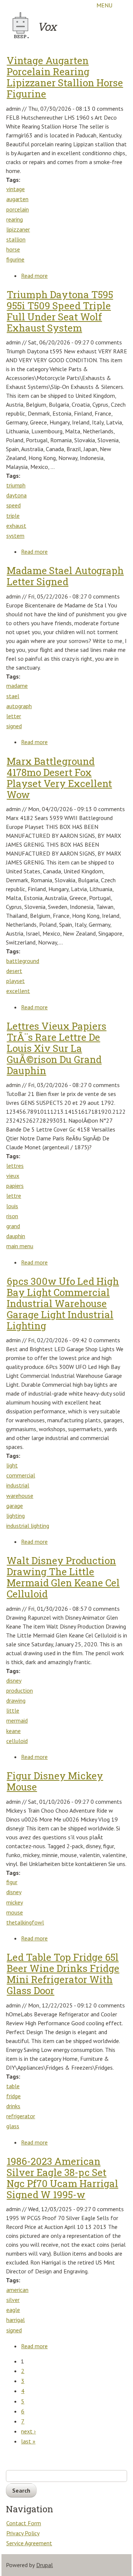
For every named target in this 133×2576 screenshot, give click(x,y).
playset (16, 981)
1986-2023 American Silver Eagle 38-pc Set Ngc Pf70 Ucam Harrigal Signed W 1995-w (62, 2178)
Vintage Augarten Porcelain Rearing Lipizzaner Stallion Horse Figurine (65, 77)
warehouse (20, 1496)
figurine (15, 259)
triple (13, 516)
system (15, 536)
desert (14, 971)
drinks (13, 2106)
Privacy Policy (23, 2533)
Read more (35, 276)
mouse (15, 1912)
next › (28, 2431)
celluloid (17, 1741)
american (17, 2290)
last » (28, 2441)
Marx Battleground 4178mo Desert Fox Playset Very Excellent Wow (59, 778)
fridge (13, 2096)
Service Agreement (29, 2543)
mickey (15, 1902)
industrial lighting (28, 1526)
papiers (15, 1186)
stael (13, 696)
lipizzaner (18, 229)
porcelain (18, 209)
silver (13, 2300)
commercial (21, 1475)
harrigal (16, 2320)
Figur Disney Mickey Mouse (55, 1781)
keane (13, 1731)
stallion (16, 239)
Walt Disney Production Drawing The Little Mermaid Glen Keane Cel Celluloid (63, 1577)
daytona (16, 495)
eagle (13, 2310)
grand (13, 1226)
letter (14, 716)
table (13, 2086)
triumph (16, 485)
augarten (17, 199)
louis (12, 1206)
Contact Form (24, 2523)
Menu (104, 5)
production (20, 1690)
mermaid (17, 1720)
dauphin (16, 1236)
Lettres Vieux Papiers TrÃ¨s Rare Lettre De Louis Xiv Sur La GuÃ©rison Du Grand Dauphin (57, 1048)
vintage (16, 189)
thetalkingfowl (25, 1922)
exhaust (16, 526)
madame (17, 686)
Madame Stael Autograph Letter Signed (65, 576)
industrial (18, 1485)
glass (13, 2126)
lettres (15, 1166)
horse (13, 249)
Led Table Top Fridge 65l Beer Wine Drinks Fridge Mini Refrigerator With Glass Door (63, 1974)
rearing (15, 219)
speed (13, 505)
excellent (18, 991)
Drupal (45, 2565)
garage (15, 1506)
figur (12, 1882)
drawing (16, 1700)
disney (14, 1680)
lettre (14, 1196)
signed (14, 726)
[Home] (21, 25)
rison (12, 1216)
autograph (19, 706)
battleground (23, 961)
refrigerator (21, 2116)
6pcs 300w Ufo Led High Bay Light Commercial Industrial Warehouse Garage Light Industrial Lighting (63, 1303)
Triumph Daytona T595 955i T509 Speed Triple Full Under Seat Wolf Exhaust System (60, 311)
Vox (47, 26)
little (13, 1710)
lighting (16, 1516)
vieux (13, 1176)
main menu (20, 1246)
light (12, 1465)
